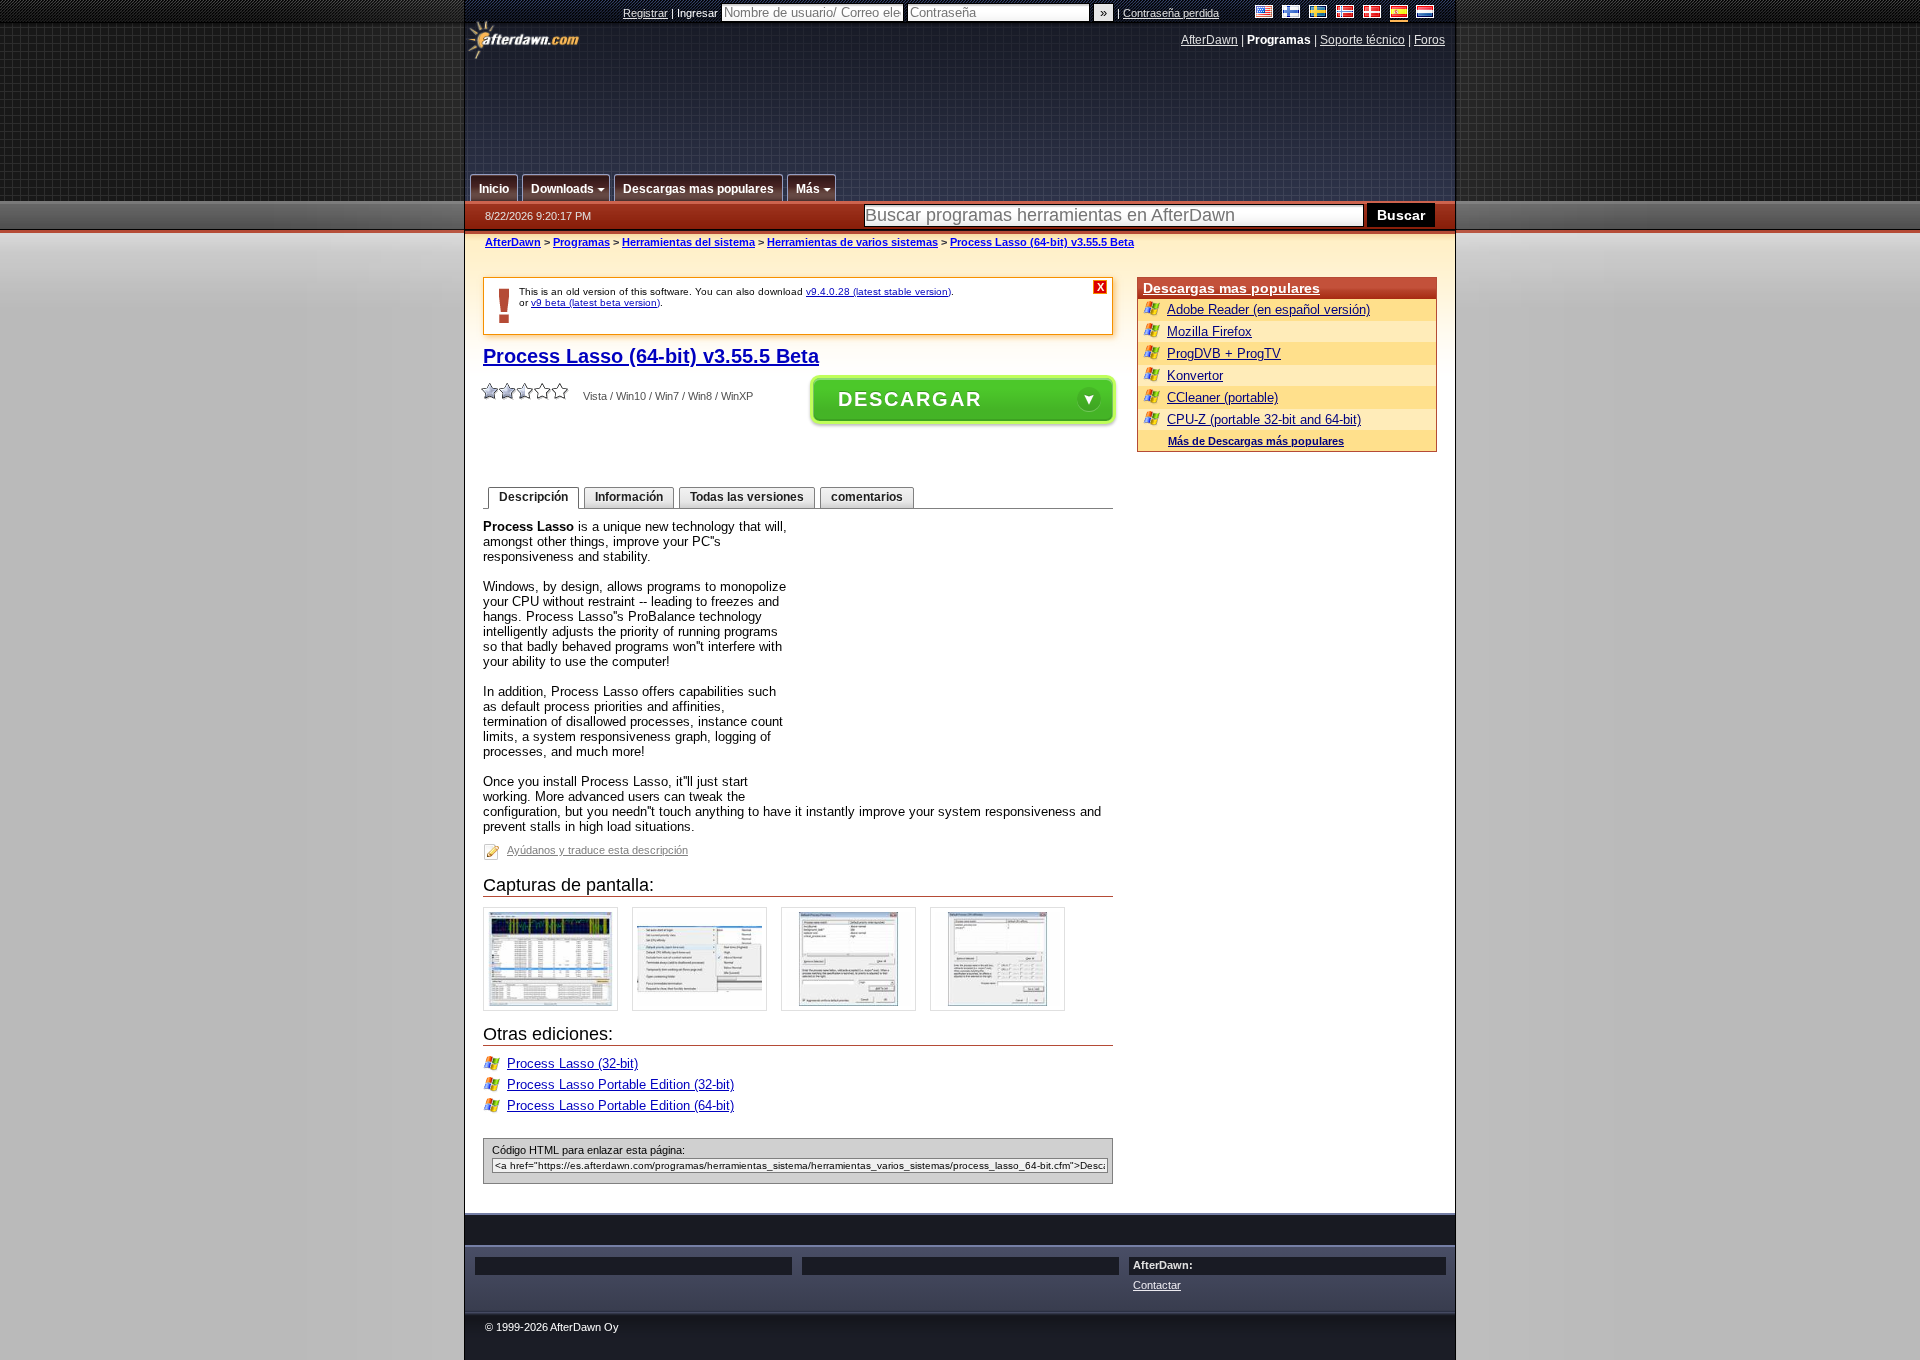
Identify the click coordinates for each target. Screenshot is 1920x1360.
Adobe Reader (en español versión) (1268, 309)
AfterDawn (1209, 40)
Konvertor (1195, 375)
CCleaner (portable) (1222, 397)
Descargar (910, 399)
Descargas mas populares (1231, 288)
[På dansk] (1372, 13)
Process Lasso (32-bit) (572, 1063)
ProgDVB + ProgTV (1224, 353)
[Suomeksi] (1291, 13)
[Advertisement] (961, 103)
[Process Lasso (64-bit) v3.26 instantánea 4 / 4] (1002, 1006)
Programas (581, 242)
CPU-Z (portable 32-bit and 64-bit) (1264, 419)
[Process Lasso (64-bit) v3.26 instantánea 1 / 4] (555, 1006)
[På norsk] (1345, 13)
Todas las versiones (747, 497)
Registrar (645, 13)
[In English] (1264, 13)
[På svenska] (1318, 13)
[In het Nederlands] (1425, 13)
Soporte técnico (1362, 40)
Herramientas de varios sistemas (852, 242)
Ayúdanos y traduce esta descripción (597, 850)
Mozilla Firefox (1209, 331)
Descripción (533, 497)
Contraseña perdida (1171, 13)
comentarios (867, 497)
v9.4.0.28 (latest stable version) (878, 291)
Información (629, 497)
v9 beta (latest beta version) (595, 302)
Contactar (1157, 1285)
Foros (1429, 40)
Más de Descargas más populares (1256, 441)
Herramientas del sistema (688, 242)
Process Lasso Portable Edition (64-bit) (620, 1105)
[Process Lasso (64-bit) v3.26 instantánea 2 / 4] (704, 1006)
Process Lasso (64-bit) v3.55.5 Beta (1042, 242)
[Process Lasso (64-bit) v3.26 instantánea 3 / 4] (853, 1006)
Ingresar (699, 13)
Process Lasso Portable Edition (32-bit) (620, 1084)
